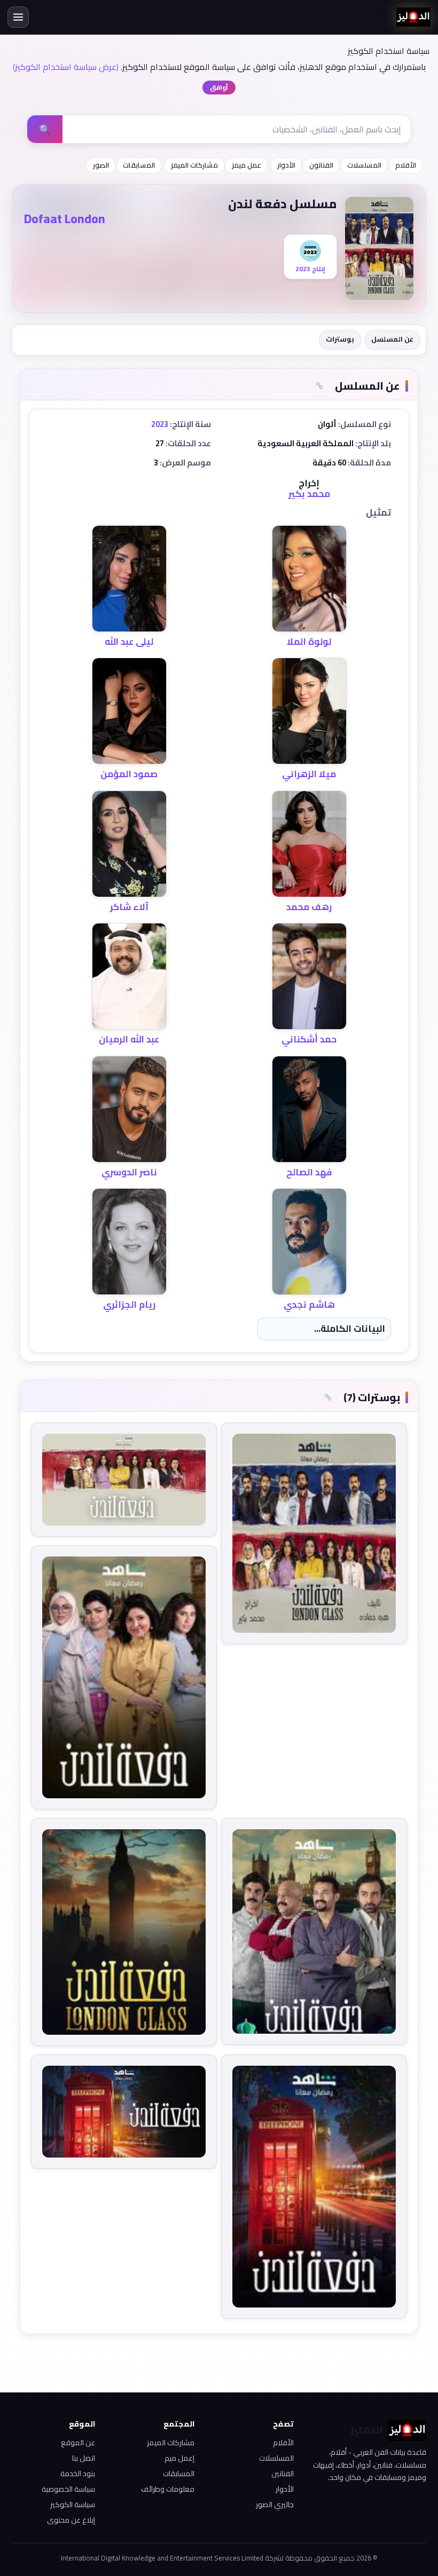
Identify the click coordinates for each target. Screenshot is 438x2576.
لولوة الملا (309, 642)
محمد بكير (309, 494)
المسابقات (139, 165)
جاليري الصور (275, 2504)
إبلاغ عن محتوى (71, 2520)
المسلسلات (364, 165)
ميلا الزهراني (309, 774)
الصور (101, 165)
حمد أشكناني (309, 1039)
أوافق (219, 87)
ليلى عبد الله (129, 642)
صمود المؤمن (129, 774)
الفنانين (283, 2474)
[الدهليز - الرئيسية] (413, 17)
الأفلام (406, 165)
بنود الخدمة (78, 2474)
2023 (160, 424)
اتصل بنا (84, 2458)
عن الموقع (78, 2443)
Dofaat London (65, 219)
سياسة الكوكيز (73, 2504)
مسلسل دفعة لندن (283, 204)
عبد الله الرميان (129, 1039)
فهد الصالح (309, 1172)
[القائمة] (18, 17)
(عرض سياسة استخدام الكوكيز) (66, 67)
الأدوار (286, 165)
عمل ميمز (247, 165)
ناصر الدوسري (129, 1172)
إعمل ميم (179, 2458)
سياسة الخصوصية (68, 2489)
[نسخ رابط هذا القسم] (319, 386)
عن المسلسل (392, 339)
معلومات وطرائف (168, 2489)
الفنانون (321, 165)
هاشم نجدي (309, 1305)
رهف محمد (309, 907)
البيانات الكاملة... (350, 1329)
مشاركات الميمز (194, 165)
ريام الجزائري (129, 1305)
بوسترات (340, 339)
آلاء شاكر (129, 907)
